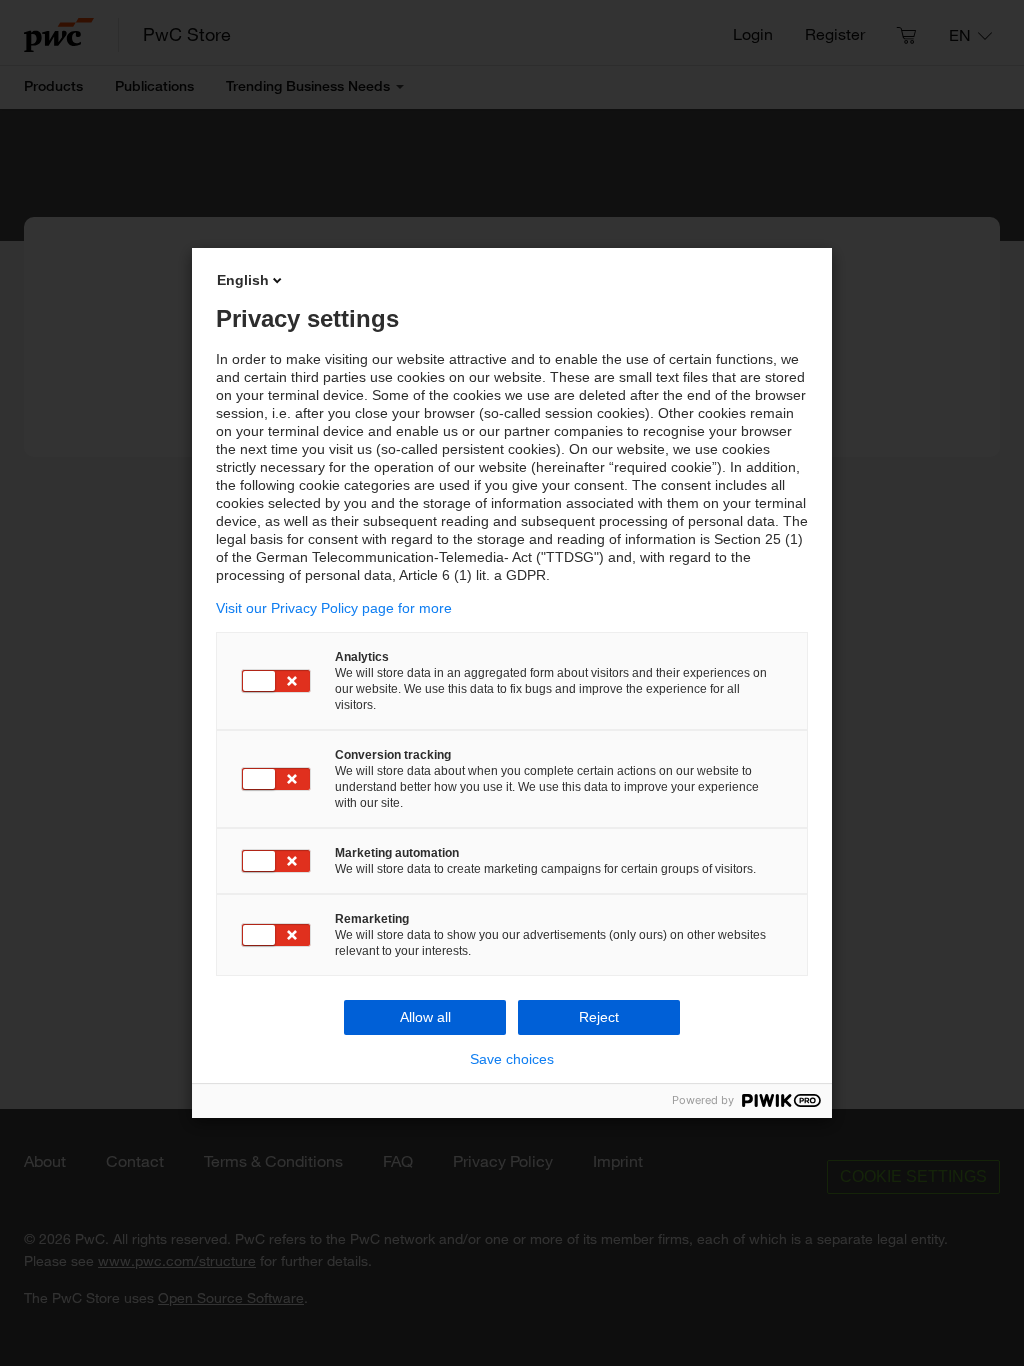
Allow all (425, 1017)
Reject (599, 1017)
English (243, 280)
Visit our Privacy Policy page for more (334, 608)
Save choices (512, 1059)
